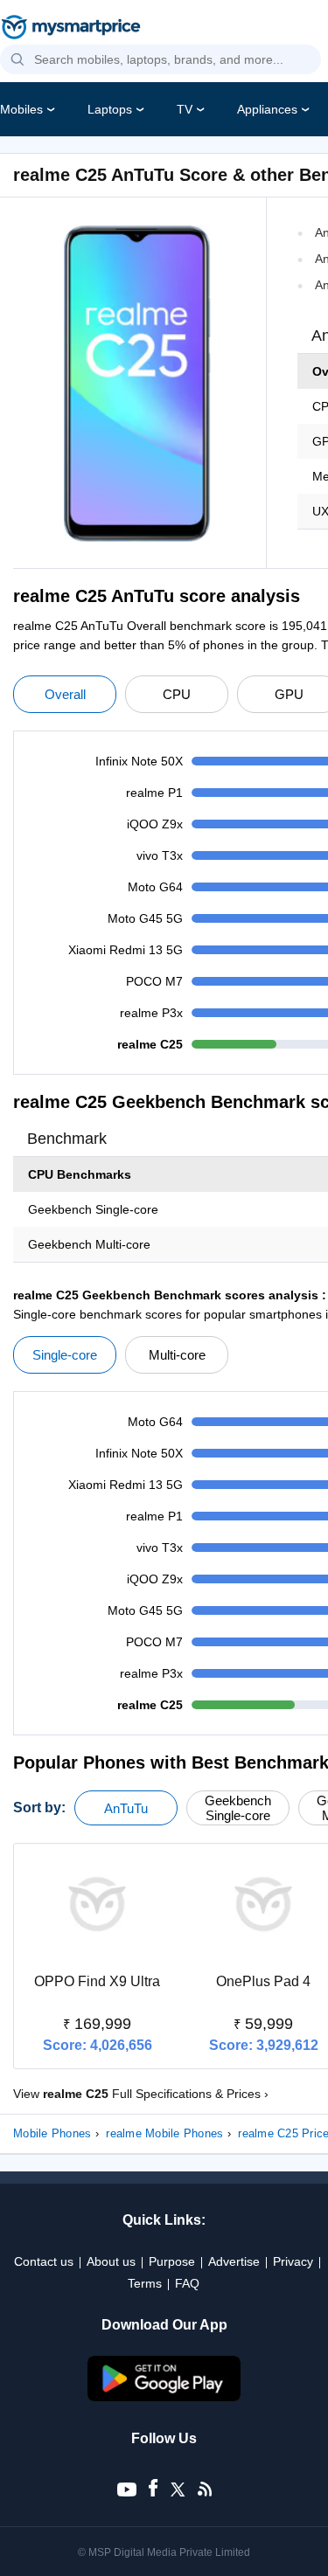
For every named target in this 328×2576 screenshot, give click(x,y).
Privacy (293, 2261)
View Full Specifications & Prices (141, 2094)
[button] (17, 60)
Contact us (44, 2261)
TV (185, 109)
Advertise (234, 2261)
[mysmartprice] (71, 29)
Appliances (267, 109)
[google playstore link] (164, 2397)
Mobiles (21, 109)
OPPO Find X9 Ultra (97, 1981)
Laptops (110, 109)
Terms (145, 2283)
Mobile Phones (52, 2133)
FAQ (187, 2283)
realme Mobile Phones (164, 2133)
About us (111, 2261)
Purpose (172, 2261)
